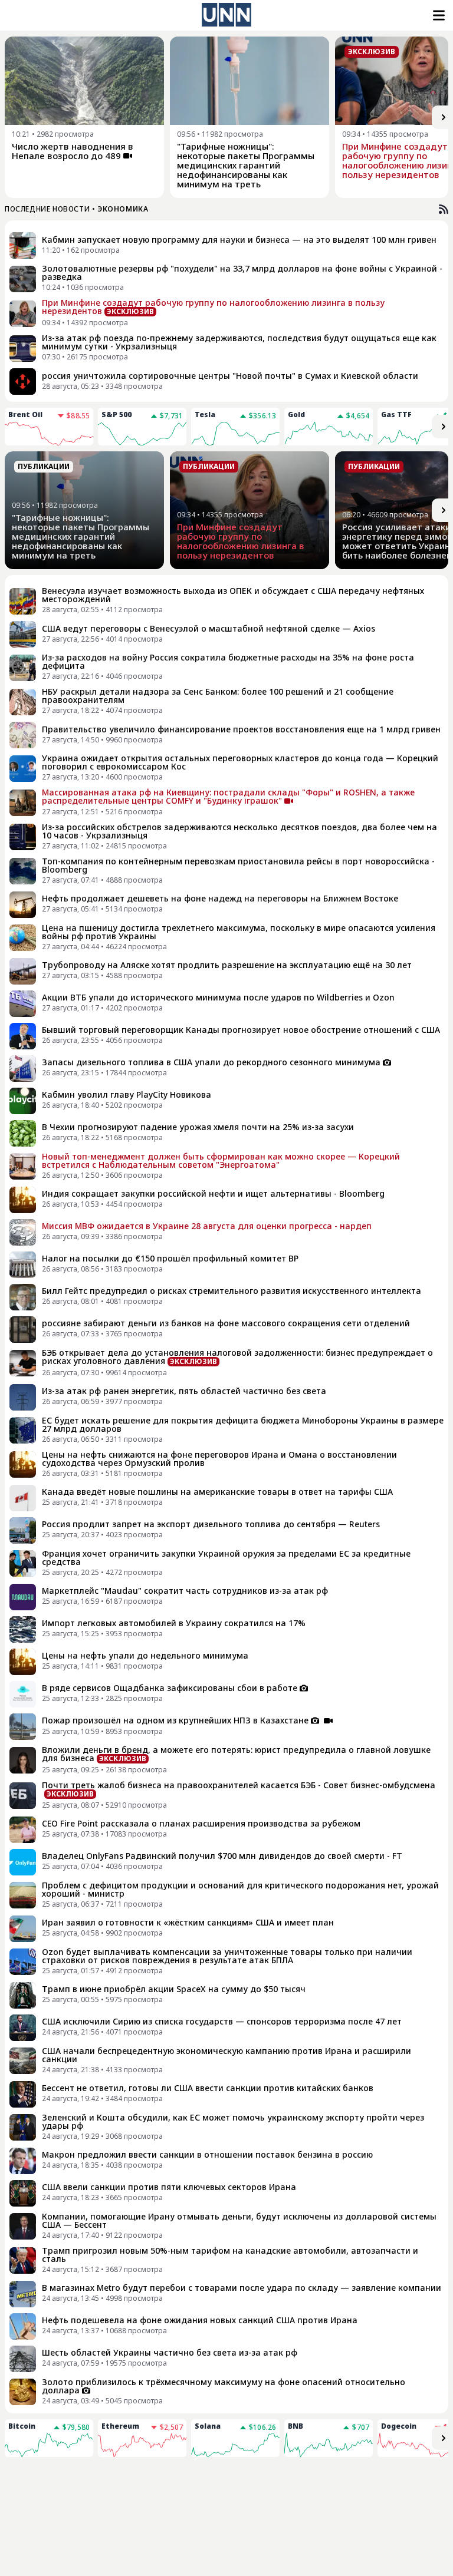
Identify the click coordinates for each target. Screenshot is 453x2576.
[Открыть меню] (438, 15)
